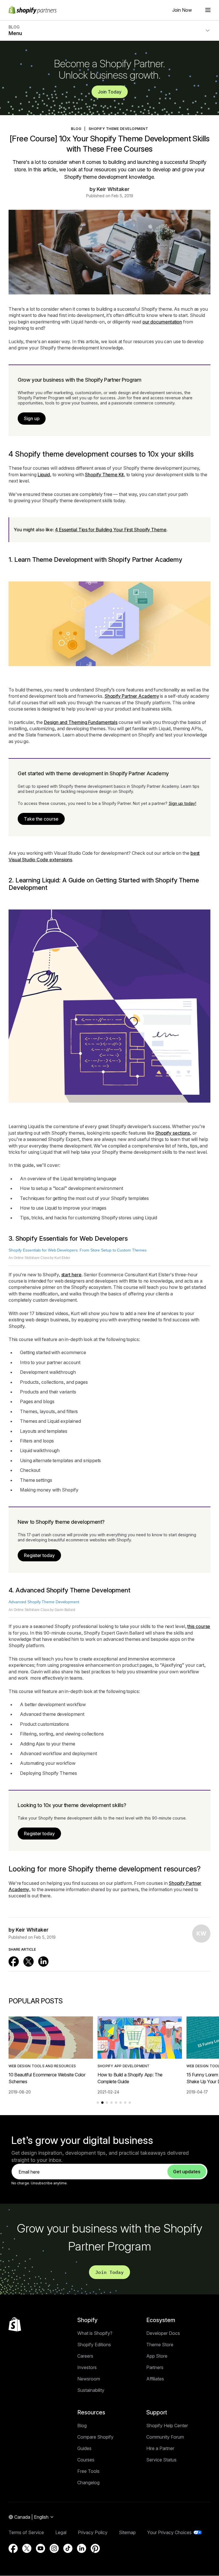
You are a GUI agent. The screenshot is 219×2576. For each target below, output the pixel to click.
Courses (86, 2460)
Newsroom (89, 2379)
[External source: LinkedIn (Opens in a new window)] (43, 1961)
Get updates (187, 2172)
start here (71, 1275)
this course (199, 1626)
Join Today (110, 92)
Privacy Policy (93, 2532)
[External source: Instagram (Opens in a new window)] (54, 2548)
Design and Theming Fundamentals (81, 722)
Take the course (41, 819)
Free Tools (88, 2471)
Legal (61, 2532)
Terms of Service (26, 2532)
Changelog (88, 2483)
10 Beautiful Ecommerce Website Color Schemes (47, 2078)
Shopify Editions (94, 2345)
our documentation (162, 322)
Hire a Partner (160, 2448)
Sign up (32, 418)
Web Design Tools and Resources (42, 2066)
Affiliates (155, 2379)
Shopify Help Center (167, 2426)
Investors (87, 2367)
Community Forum (165, 2437)
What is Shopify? (95, 2333)
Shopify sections (173, 1133)
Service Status (161, 2460)
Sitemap (127, 2532)
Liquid (44, 475)
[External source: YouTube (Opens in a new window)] (40, 2548)
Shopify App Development (124, 2066)
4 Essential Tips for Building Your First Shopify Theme (111, 530)
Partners (155, 2367)
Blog (82, 2426)
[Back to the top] (15, 2324)
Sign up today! (182, 803)
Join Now (182, 10)
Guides (84, 2448)
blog (76, 129)
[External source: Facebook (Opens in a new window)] (14, 1961)
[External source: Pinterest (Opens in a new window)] (95, 2548)
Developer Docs (163, 2333)
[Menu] (208, 10)
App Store (157, 2356)
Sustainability (91, 2390)
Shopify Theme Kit (104, 475)
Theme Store (160, 2345)
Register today (39, 1555)
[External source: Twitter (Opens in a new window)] (29, 1961)
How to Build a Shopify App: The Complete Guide (130, 2078)
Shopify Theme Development (118, 129)
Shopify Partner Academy (132, 696)
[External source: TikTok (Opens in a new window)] (68, 2548)
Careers (85, 2356)
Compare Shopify (95, 2437)
